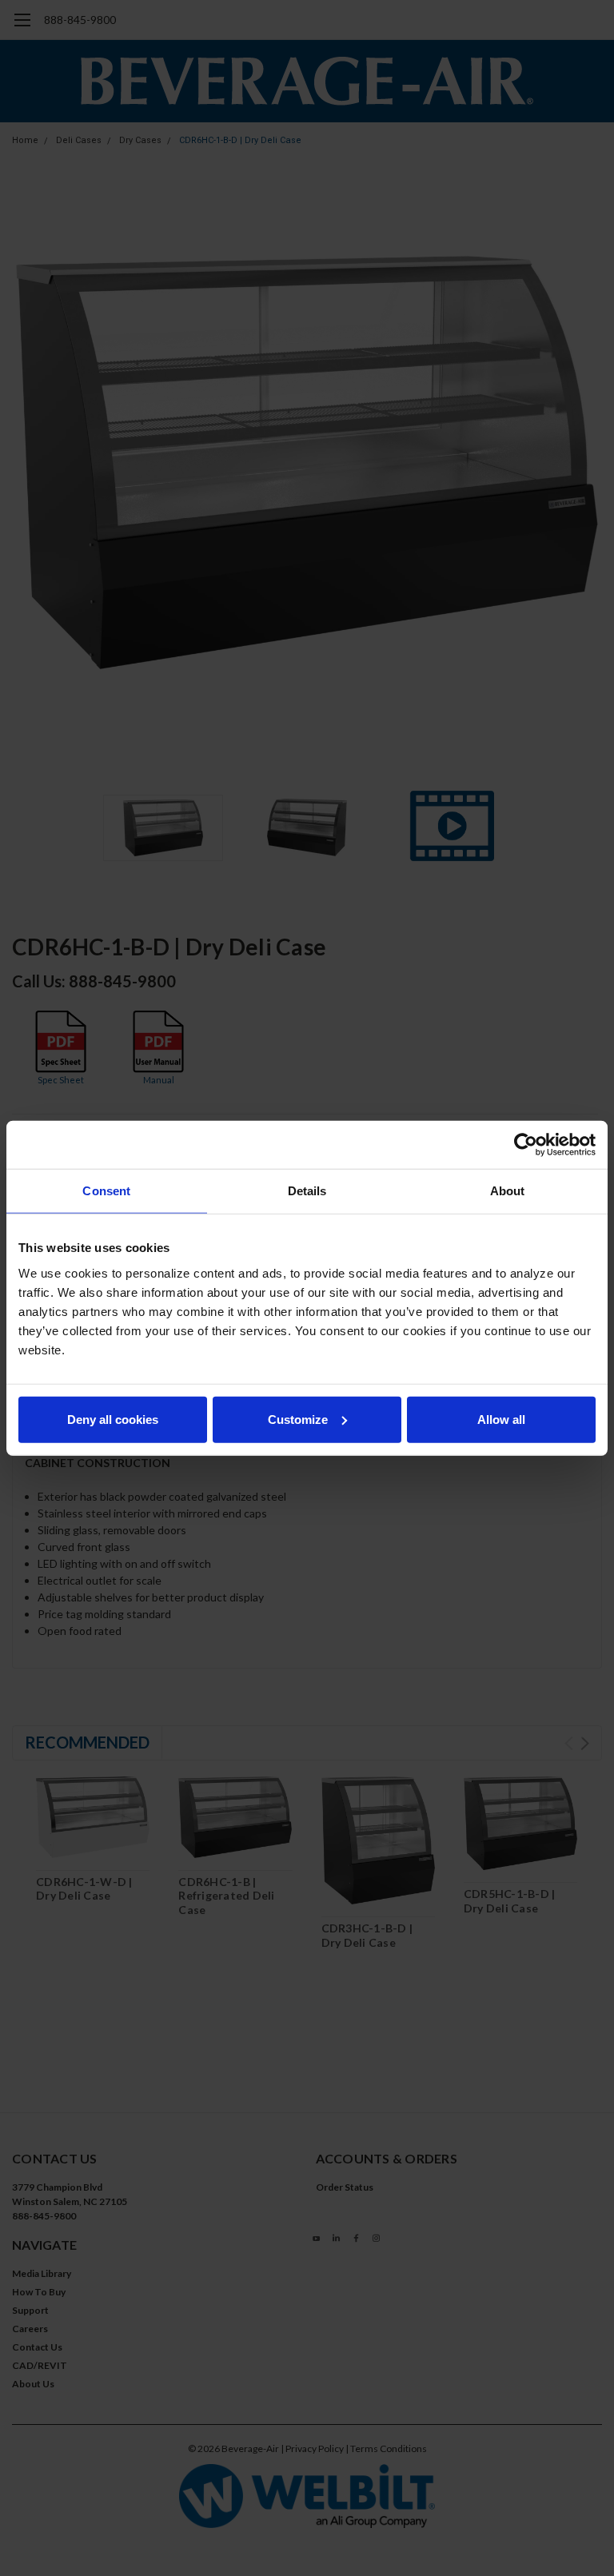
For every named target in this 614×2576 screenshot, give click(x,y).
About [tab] (508, 1191)
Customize (298, 1419)
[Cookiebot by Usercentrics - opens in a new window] (526, 1145)
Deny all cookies (113, 1419)
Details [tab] (307, 1191)
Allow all (501, 1419)
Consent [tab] (106, 1191)
